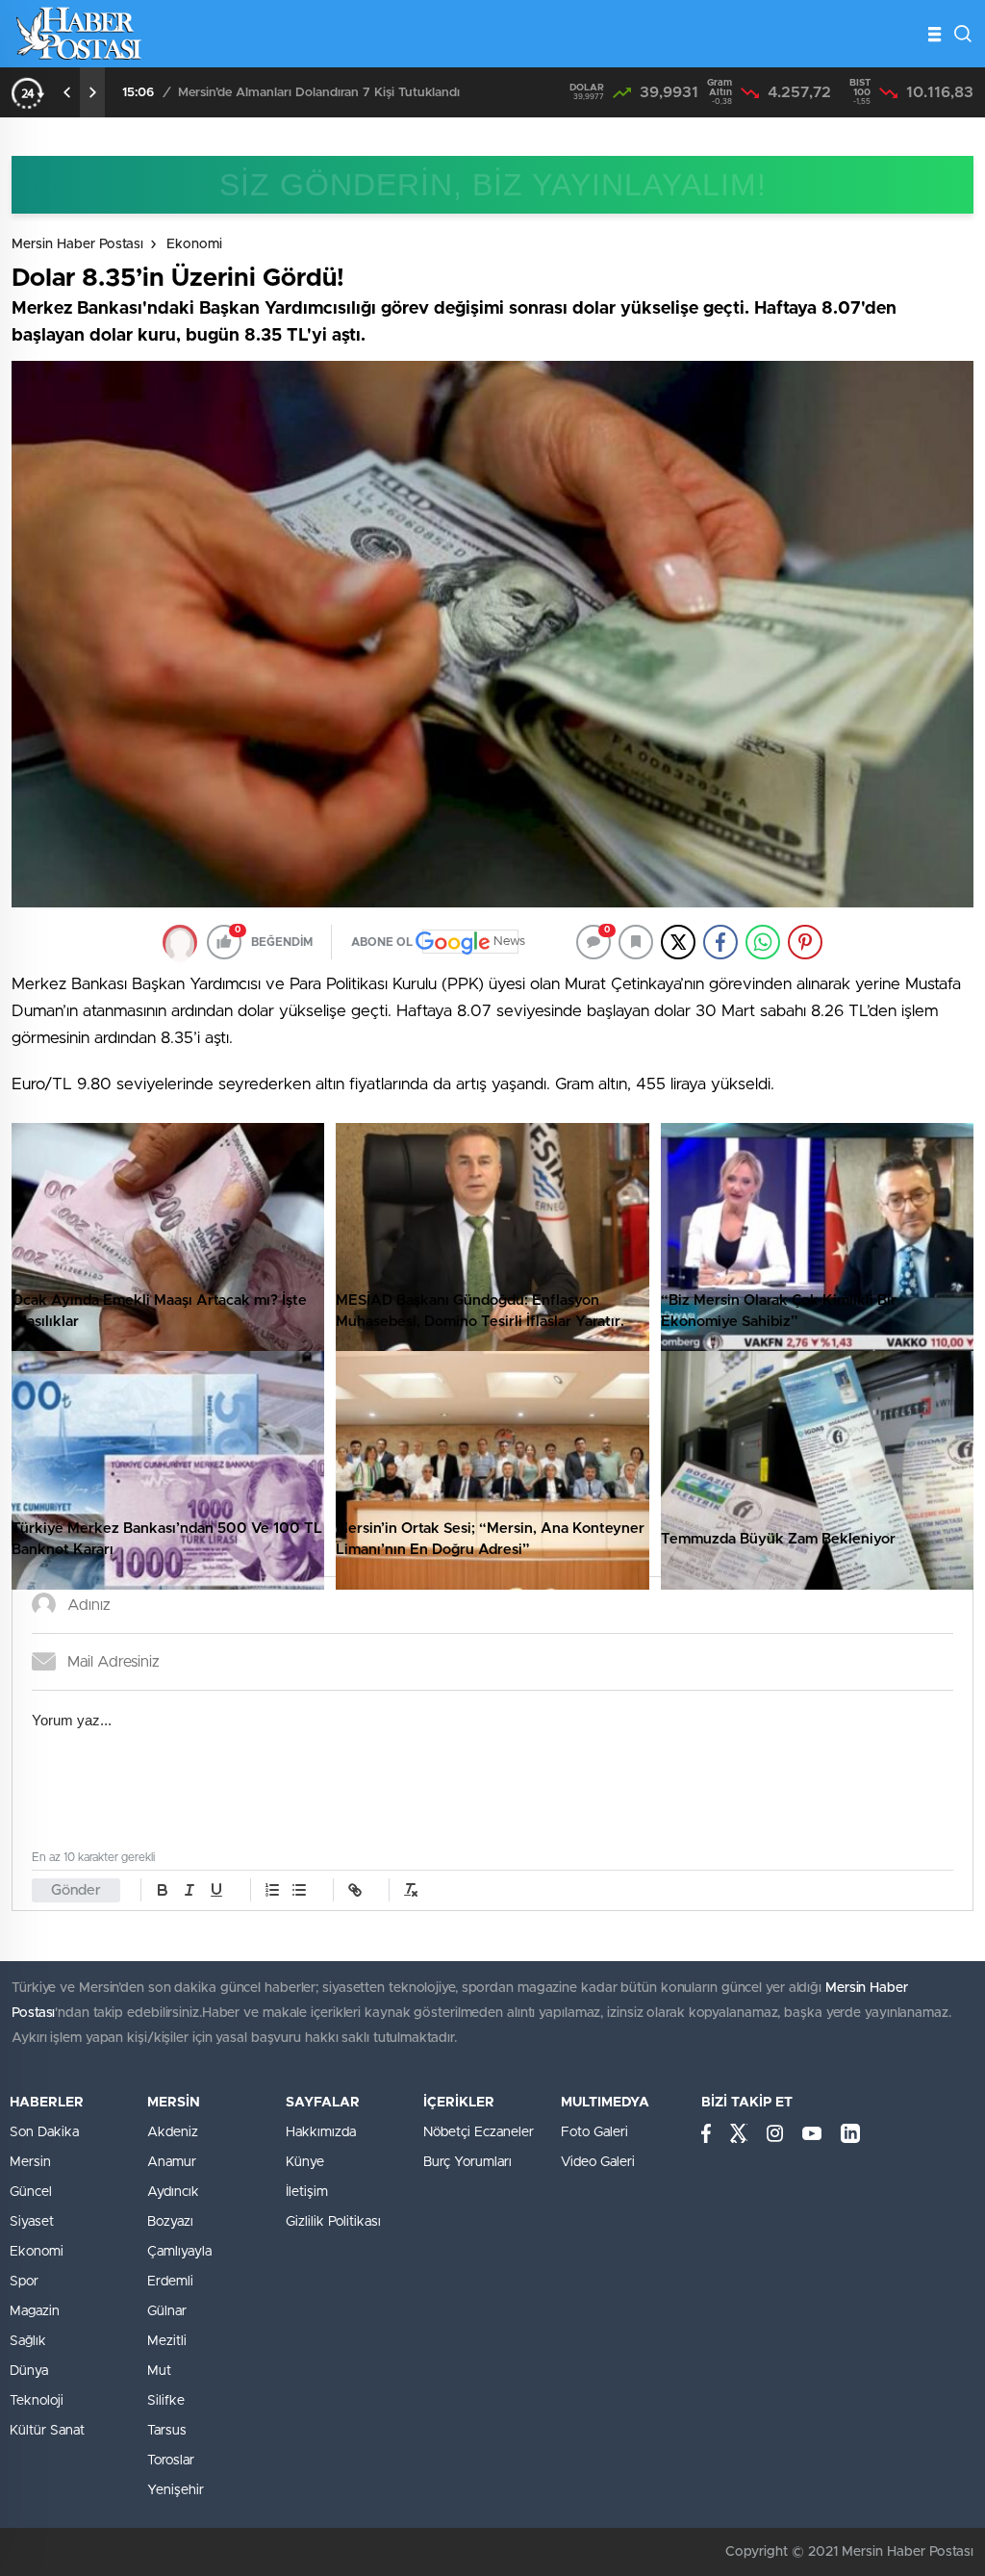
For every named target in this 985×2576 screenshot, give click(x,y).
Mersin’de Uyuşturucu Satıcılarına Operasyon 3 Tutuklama (346, 93)
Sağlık (28, 2341)
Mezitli (167, 2341)
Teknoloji (37, 2401)
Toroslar (171, 2461)
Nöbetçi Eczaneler (479, 2132)
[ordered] (272, 1890)
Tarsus (167, 2431)
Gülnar (167, 2311)
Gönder (76, 1890)
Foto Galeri (594, 2132)
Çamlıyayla (179, 2252)
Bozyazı (170, 2222)
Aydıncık (173, 2192)
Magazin (35, 2311)
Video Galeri (598, 2162)
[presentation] (67, 92)
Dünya (29, 2371)
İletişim (307, 2192)
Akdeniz (173, 2132)
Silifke (166, 2401)
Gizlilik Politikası (333, 2222)
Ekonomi (194, 244)
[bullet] (299, 1890)
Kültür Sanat (47, 2431)
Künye (305, 2162)
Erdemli (170, 2282)
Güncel (31, 2192)
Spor (24, 2282)
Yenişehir (176, 2490)
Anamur (172, 2162)
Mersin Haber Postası (77, 244)
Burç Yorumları (467, 2162)
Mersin (30, 2162)
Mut (159, 2371)
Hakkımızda (321, 2132)
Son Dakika (44, 2132)
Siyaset (32, 2222)
